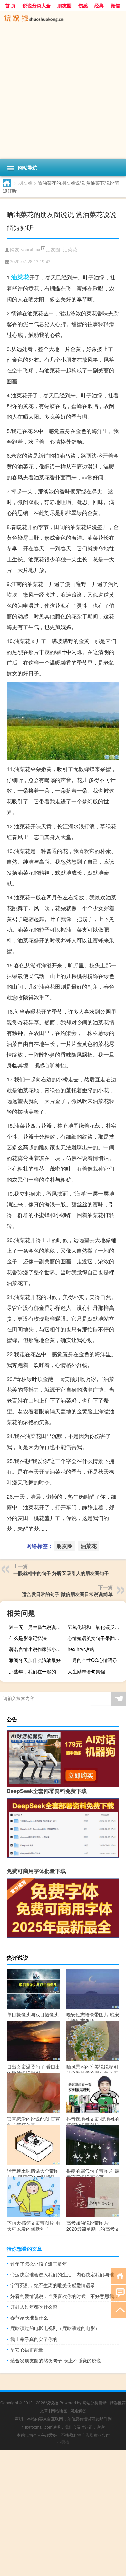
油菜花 (70, 249)
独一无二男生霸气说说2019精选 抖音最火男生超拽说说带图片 (37, 1627)
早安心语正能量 (27, 2350)
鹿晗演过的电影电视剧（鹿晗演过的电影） (55, 2328)
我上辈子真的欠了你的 (34, 2339)
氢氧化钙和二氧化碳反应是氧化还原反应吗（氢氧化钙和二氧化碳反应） (96, 1627)
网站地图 (59, 2411)
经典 (99, 5)
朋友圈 (65, 5)
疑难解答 (78, 2411)
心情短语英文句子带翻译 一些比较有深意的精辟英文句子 (96, 1638)
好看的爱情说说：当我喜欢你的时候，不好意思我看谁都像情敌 (65, 2296)
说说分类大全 (37, 5)
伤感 (83, 5)
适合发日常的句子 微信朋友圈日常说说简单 (67, 1594)
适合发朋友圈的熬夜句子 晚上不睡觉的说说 (56, 2360)
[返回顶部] (118, 2309)
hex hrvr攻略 (81, 1649)
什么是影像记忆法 (28, 1638)
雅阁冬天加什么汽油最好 (35, 1660)
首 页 (10, 5)
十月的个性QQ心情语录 (92, 1660)
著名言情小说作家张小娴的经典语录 (37, 1649)
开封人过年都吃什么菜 (34, 2307)
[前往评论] (118, 2292)
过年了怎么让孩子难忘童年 (39, 2264)
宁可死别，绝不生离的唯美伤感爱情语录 (53, 2285)
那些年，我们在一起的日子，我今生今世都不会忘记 (37, 1671)
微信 (115, 5)
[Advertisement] (63, 93)
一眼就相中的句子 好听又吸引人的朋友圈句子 (61, 1573)
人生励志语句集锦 (86, 1671)
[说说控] (63, 19)
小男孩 (63, 2442)
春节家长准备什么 (29, 2317)
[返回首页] (118, 2276)
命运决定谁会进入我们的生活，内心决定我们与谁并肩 (65, 2274)
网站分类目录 (94, 2403)
